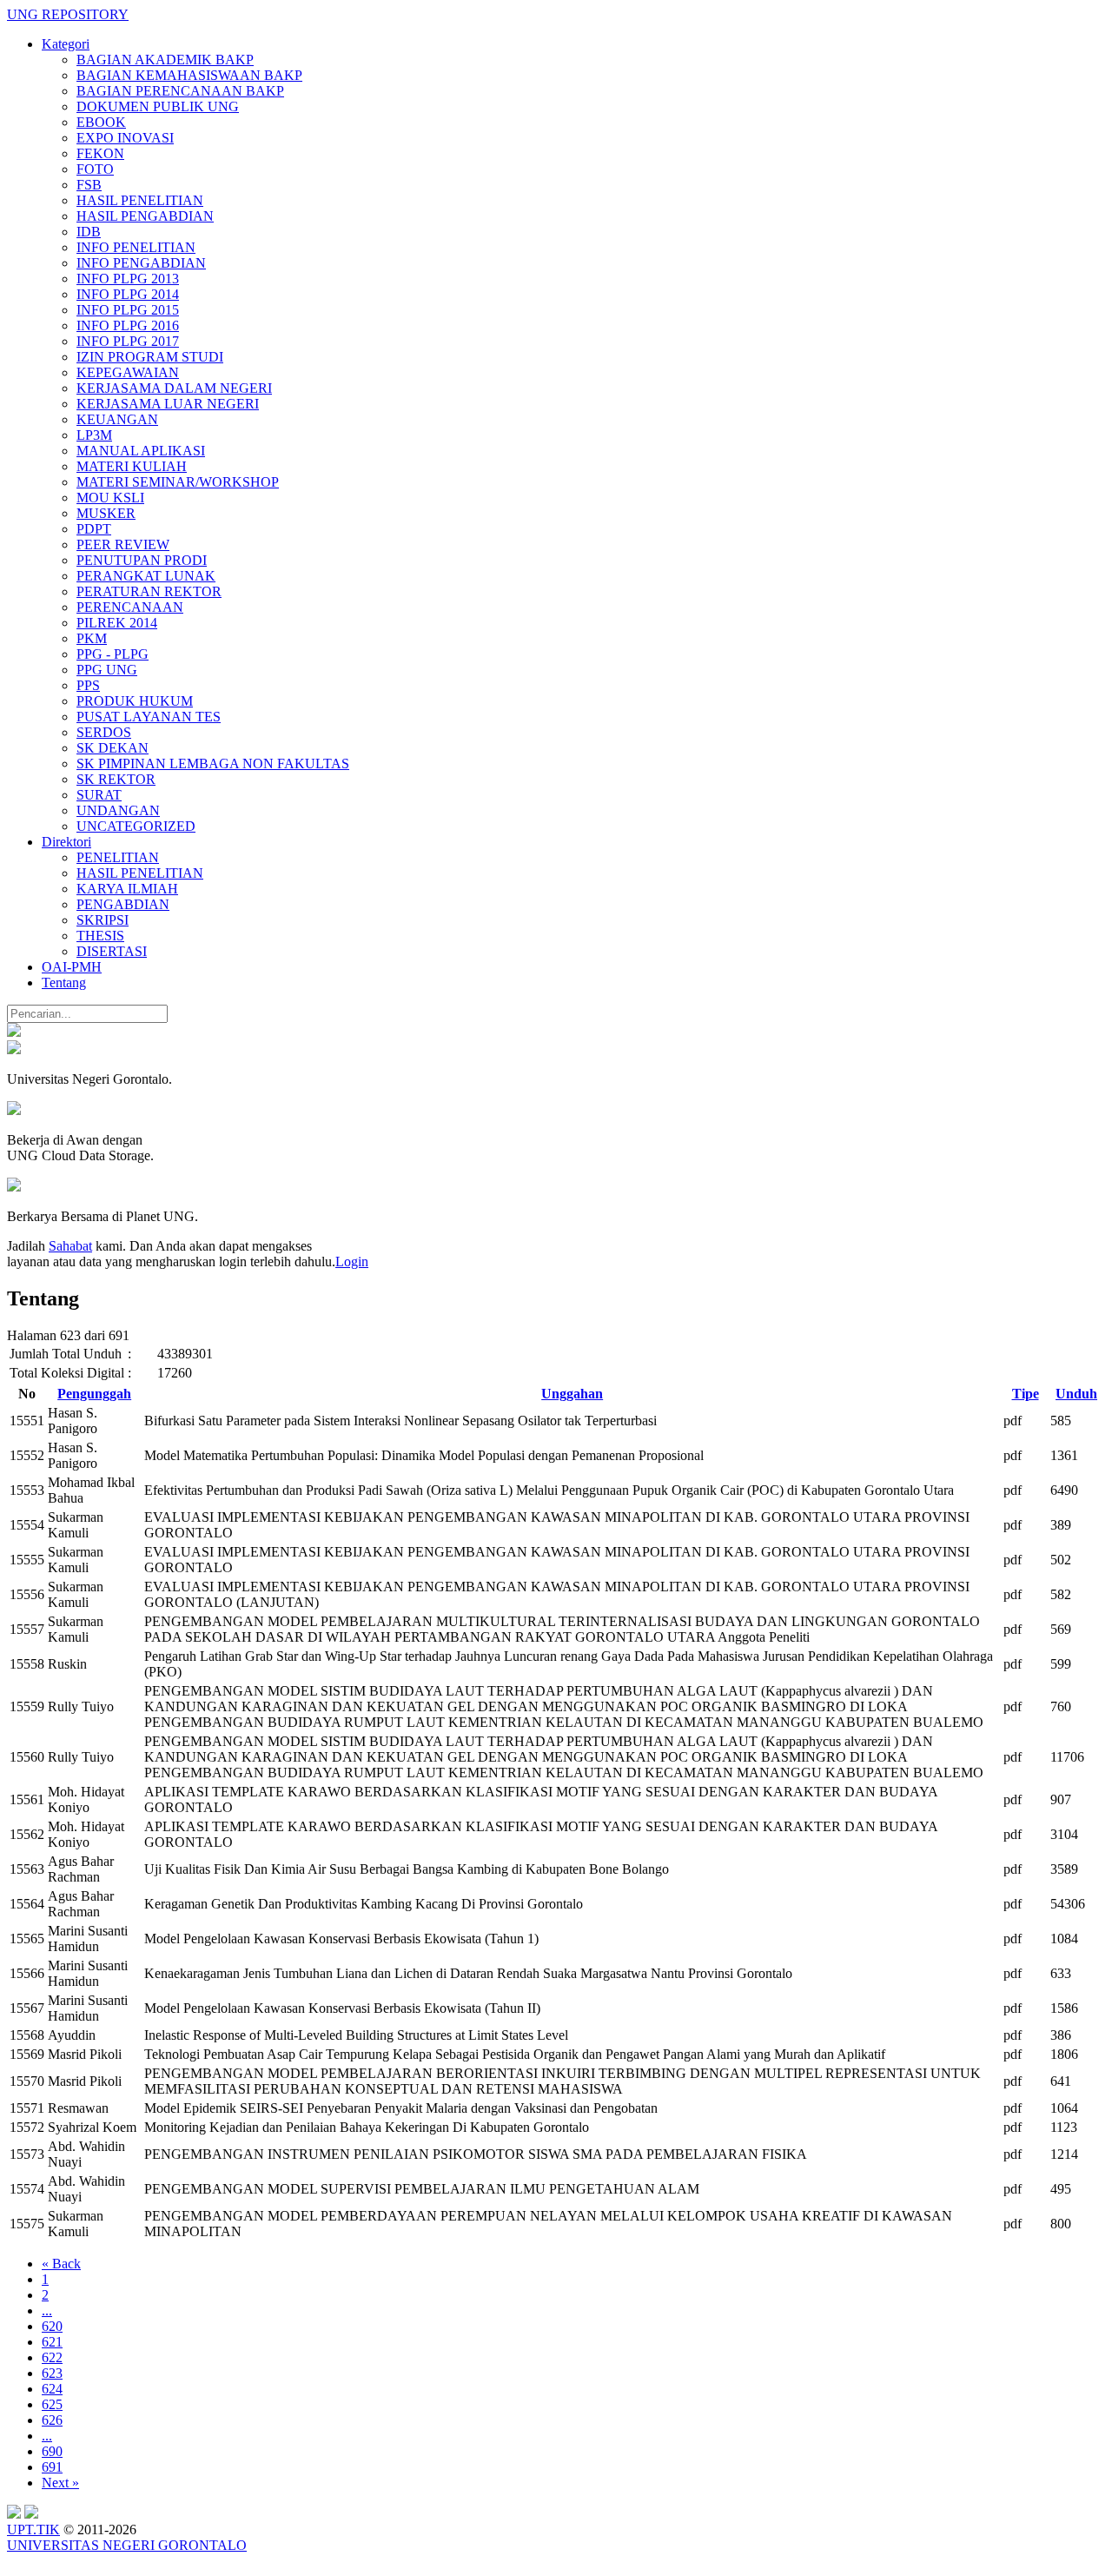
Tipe (1026, 1394)
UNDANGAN (118, 810)
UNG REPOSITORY (68, 14)
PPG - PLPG (113, 654)
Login (352, 1261)
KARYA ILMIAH (127, 889)
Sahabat (70, 1246)
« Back (61, 2264)
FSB (89, 185)
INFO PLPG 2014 (128, 294)
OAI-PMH (72, 967)
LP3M (94, 435)
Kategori (66, 44)
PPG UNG (107, 670)
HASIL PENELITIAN (140, 200)
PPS (88, 685)
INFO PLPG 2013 (128, 279)
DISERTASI (112, 951)
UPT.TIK (33, 2530)
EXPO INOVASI (125, 138)
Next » (60, 2483)
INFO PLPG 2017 (128, 341)
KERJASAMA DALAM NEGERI (174, 388)
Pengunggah (94, 1394)
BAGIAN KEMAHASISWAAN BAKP (189, 75)
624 (52, 2389)
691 (52, 2467)
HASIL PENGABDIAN (145, 216)
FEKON (100, 153)
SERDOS (104, 732)
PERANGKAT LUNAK (146, 576)
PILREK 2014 (117, 623)
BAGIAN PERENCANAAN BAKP (180, 91)
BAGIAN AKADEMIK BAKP (165, 60)
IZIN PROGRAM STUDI (150, 357)
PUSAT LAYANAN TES (149, 717)
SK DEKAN (113, 748)
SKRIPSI (103, 920)
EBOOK (101, 122)
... (47, 2310)
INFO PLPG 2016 (128, 325)
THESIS (100, 936)
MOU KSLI (110, 498)
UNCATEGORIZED (136, 826)
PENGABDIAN (123, 904)
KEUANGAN (117, 419)
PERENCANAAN (130, 607)
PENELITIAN (118, 857)
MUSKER (106, 513)
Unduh (1076, 1394)
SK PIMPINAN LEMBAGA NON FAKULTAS (213, 764)
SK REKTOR (116, 779)
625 (52, 2404)
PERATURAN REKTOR (149, 591)
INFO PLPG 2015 (128, 310)
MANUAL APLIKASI (141, 451)
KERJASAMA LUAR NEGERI (168, 404)
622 (52, 2357)
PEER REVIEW (123, 544)
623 (52, 2373)
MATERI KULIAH (132, 466)
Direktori (66, 842)
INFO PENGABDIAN (141, 263)
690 (52, 2451)
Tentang (64, 983)
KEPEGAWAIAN (128, 372)
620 (52, 2326)
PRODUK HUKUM (135, 701)
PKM (92, 638)
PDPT (94, 529)
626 (52, 2420)
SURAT (99, 795)
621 (52, 2342)
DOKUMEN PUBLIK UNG (158, 106)
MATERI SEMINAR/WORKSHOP (178, 482)
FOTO (95, 169)
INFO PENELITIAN (136, 247)
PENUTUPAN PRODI (142, 560)
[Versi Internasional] (14, 1032)
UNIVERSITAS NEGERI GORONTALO (127, 2545)
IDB (89, 232)
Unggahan (572, 1394)
